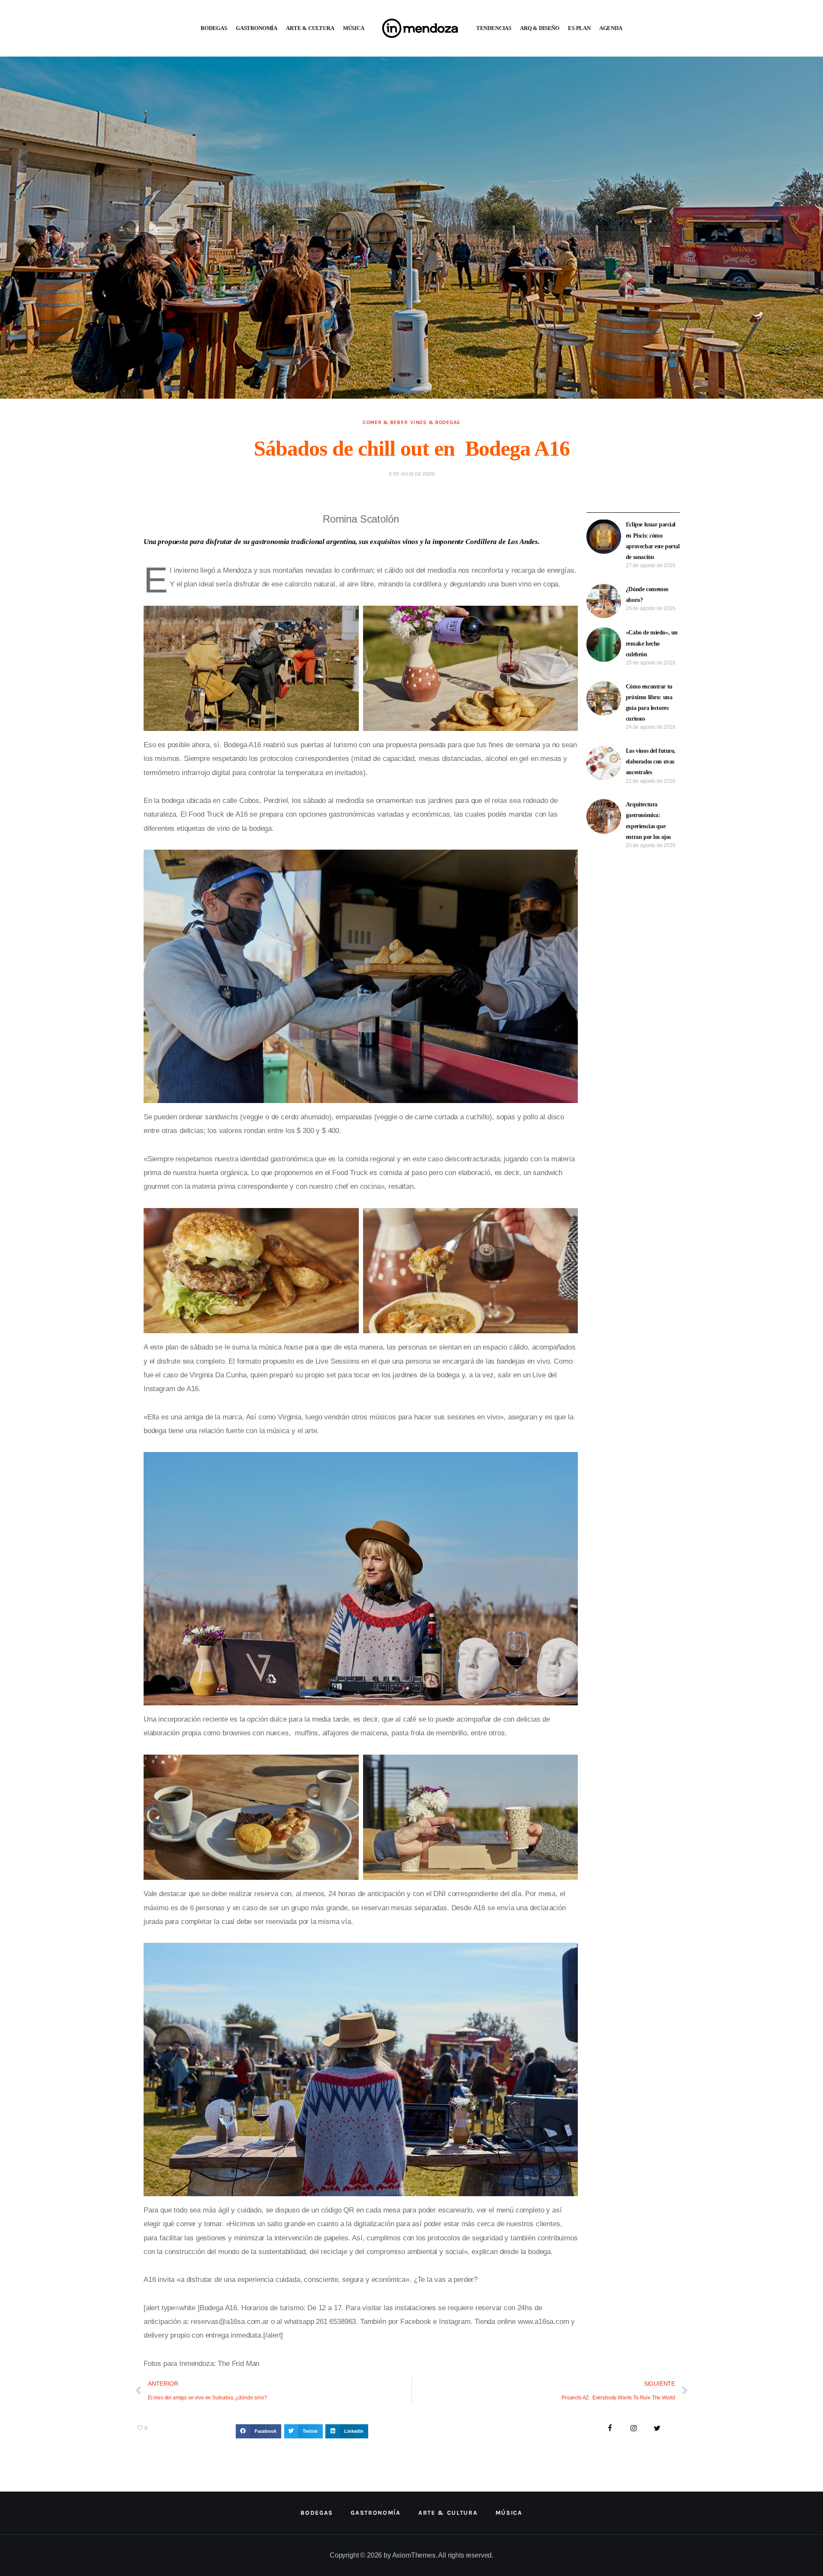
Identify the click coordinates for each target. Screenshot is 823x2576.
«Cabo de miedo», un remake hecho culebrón (652, 643)
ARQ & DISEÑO (540, 28)
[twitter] (657, 2429)
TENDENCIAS (494, 28)
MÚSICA (354, 28)
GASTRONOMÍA (257, 28)
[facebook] (610, 2429)
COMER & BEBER (385, 422)
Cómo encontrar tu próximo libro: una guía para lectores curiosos (649, 703)
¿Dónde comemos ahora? (647, 595)
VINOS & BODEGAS (435, 422)
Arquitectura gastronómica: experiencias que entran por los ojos (648, 821)
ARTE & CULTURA (310, 28)
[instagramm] (634, 2429)
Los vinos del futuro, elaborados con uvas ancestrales (651, 762)
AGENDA (611, 28)
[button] (258, 2432)
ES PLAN (579, 28)
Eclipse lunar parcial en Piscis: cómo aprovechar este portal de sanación (653, 541)
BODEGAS (214, 28)
